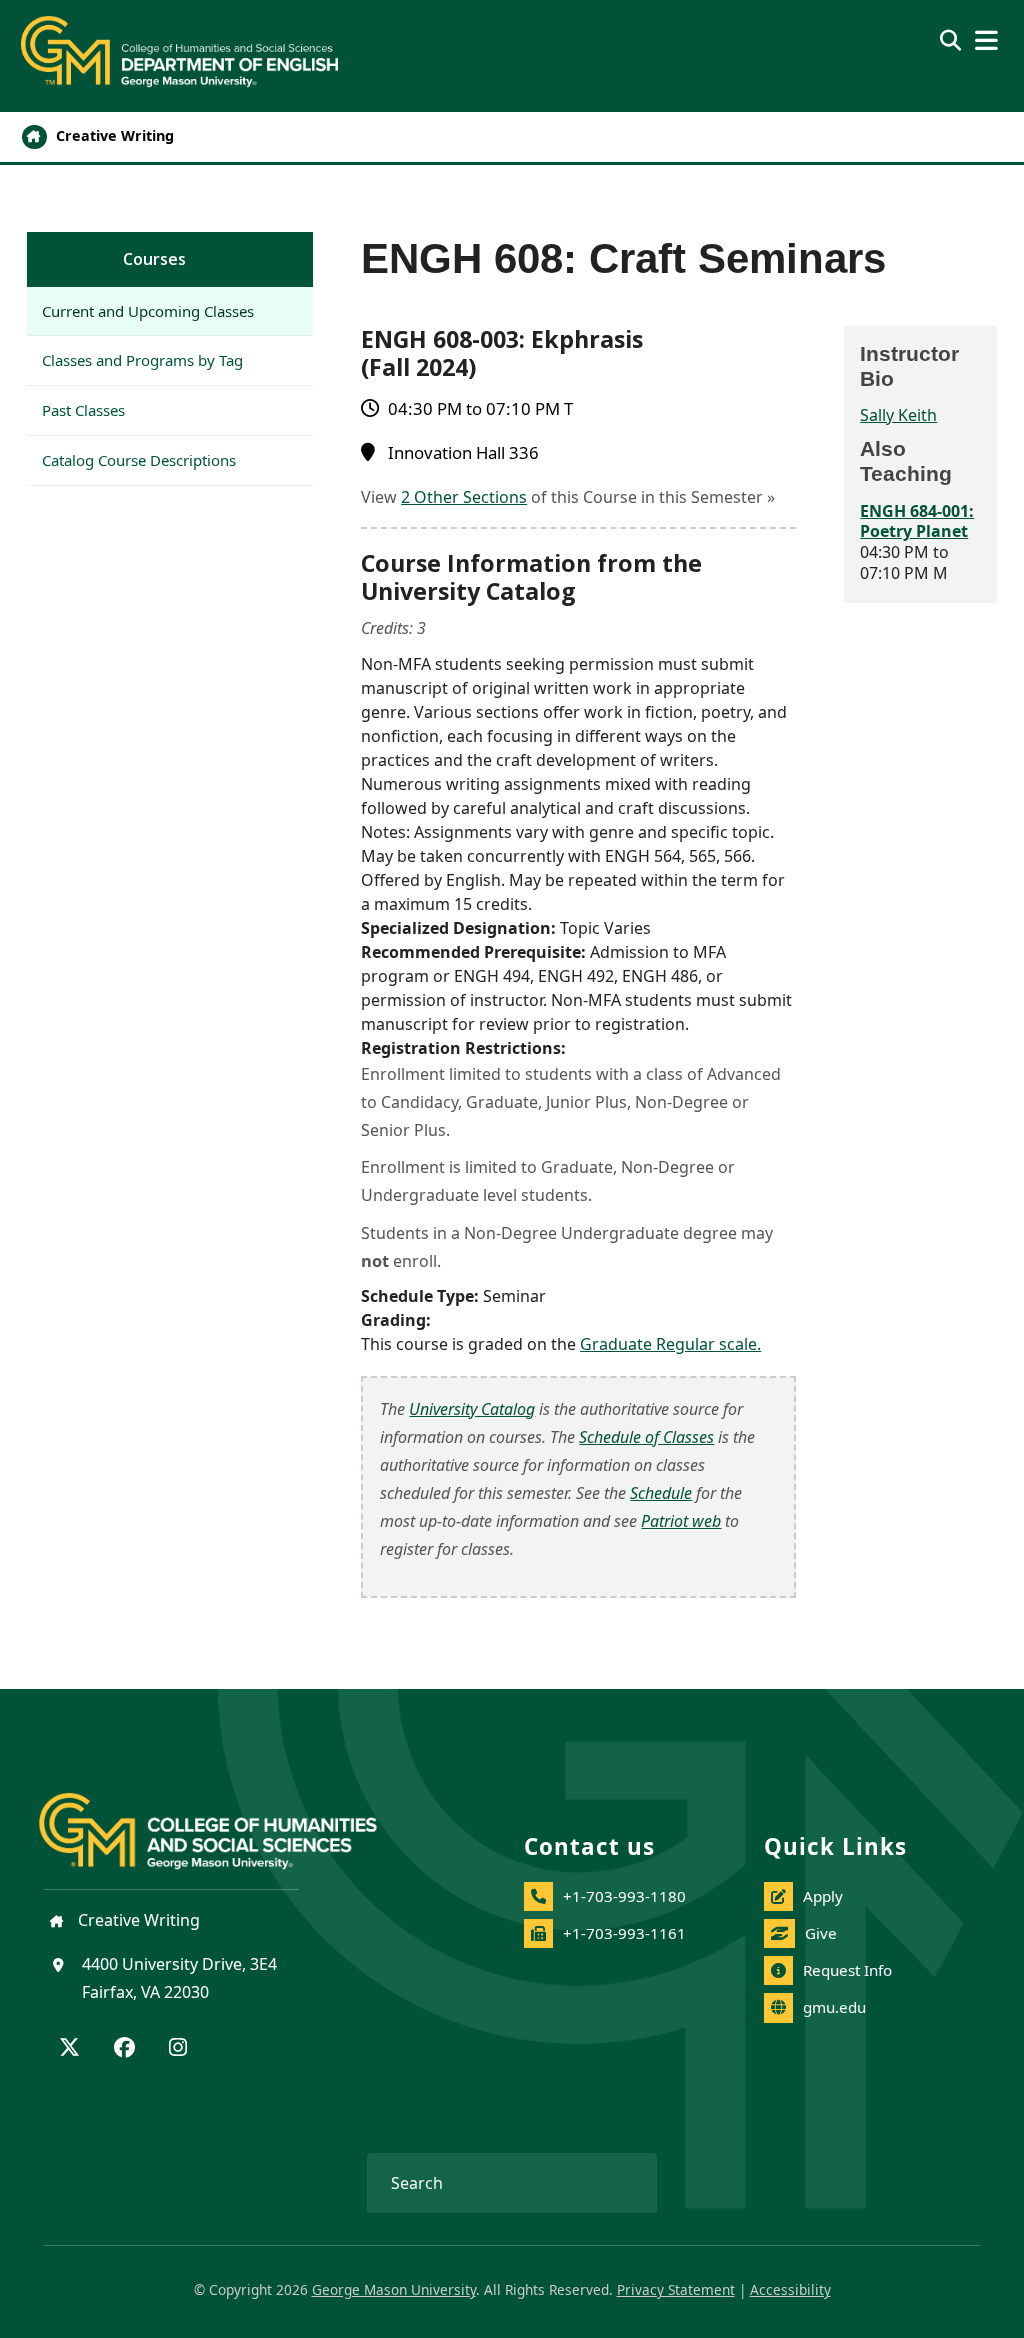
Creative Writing (113, 135)
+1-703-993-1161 (624, 1933)
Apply (823, 1896)
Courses (154, 259)
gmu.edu (834, 2007)
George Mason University (394, 2289)
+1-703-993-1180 (624, 1896)
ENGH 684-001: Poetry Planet (917, 521)
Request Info (847, 1970)
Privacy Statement (676, 2289)
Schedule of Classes (646, 1437)
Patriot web (681, 1521)
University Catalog (472, 1409)
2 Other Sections (464, 497)
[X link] (69, 2049)
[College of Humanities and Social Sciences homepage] (228, 1819)
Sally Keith (898, 415)
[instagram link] (178, 2049)
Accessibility (790, 2289)
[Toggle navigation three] (986, 40)
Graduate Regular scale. (670, 1344)
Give (821, 1933)
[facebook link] (124, 2049)
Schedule (661, 1493)
